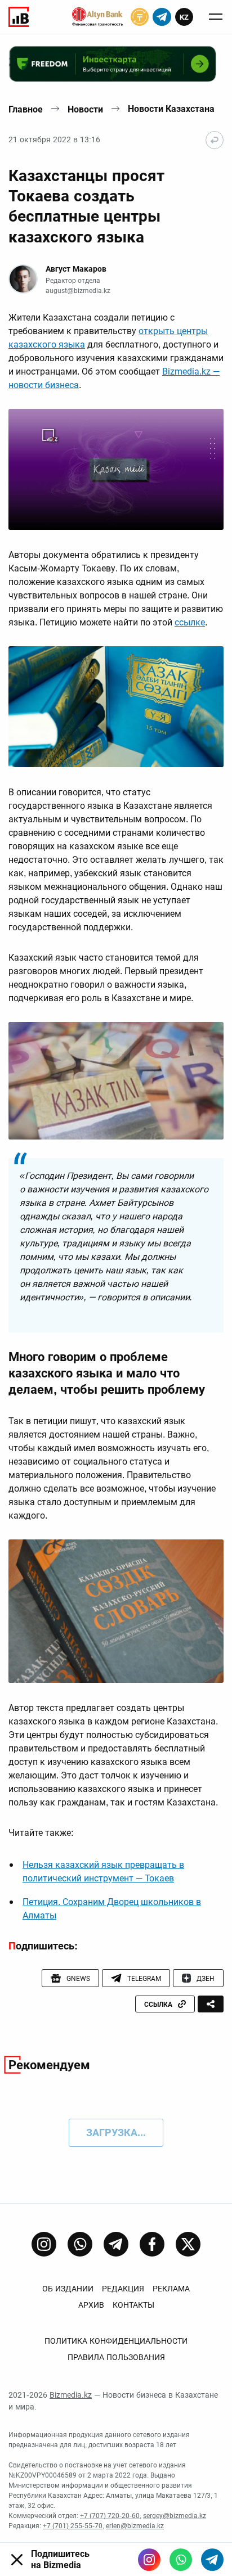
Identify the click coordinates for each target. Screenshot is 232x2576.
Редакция (123, 2289)
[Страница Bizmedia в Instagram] (44, 2244)
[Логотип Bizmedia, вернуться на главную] (19, 17)
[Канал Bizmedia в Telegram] (116, 2244)
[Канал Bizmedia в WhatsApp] (80, 2244)
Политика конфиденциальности (116, 2341)
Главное (26, 109)
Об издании (68, 2289)
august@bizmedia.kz (78, 291)
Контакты (133, 2305)
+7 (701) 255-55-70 (73, 2526)
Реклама (171, 2289)
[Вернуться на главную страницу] (215, 140)
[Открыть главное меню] (216, 17)
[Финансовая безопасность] (97, 17)
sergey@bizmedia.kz (175, 2516)
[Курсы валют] (140, 17)
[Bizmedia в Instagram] (149, 2560)
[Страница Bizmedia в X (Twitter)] (188, 2244)
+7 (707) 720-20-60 (110, 2516)
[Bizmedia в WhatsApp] (181, 2560)
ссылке (190, 622)
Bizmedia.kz (71, 2395)
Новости (85, 109)
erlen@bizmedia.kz (135, 2526)
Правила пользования (116, 2357)
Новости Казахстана (171, 109)
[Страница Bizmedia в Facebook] (152, 2244)
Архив (91, 2305)
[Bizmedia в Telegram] (212, 2560)
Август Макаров (76, 269)
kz (184, 17)
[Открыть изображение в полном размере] (116, 469)
